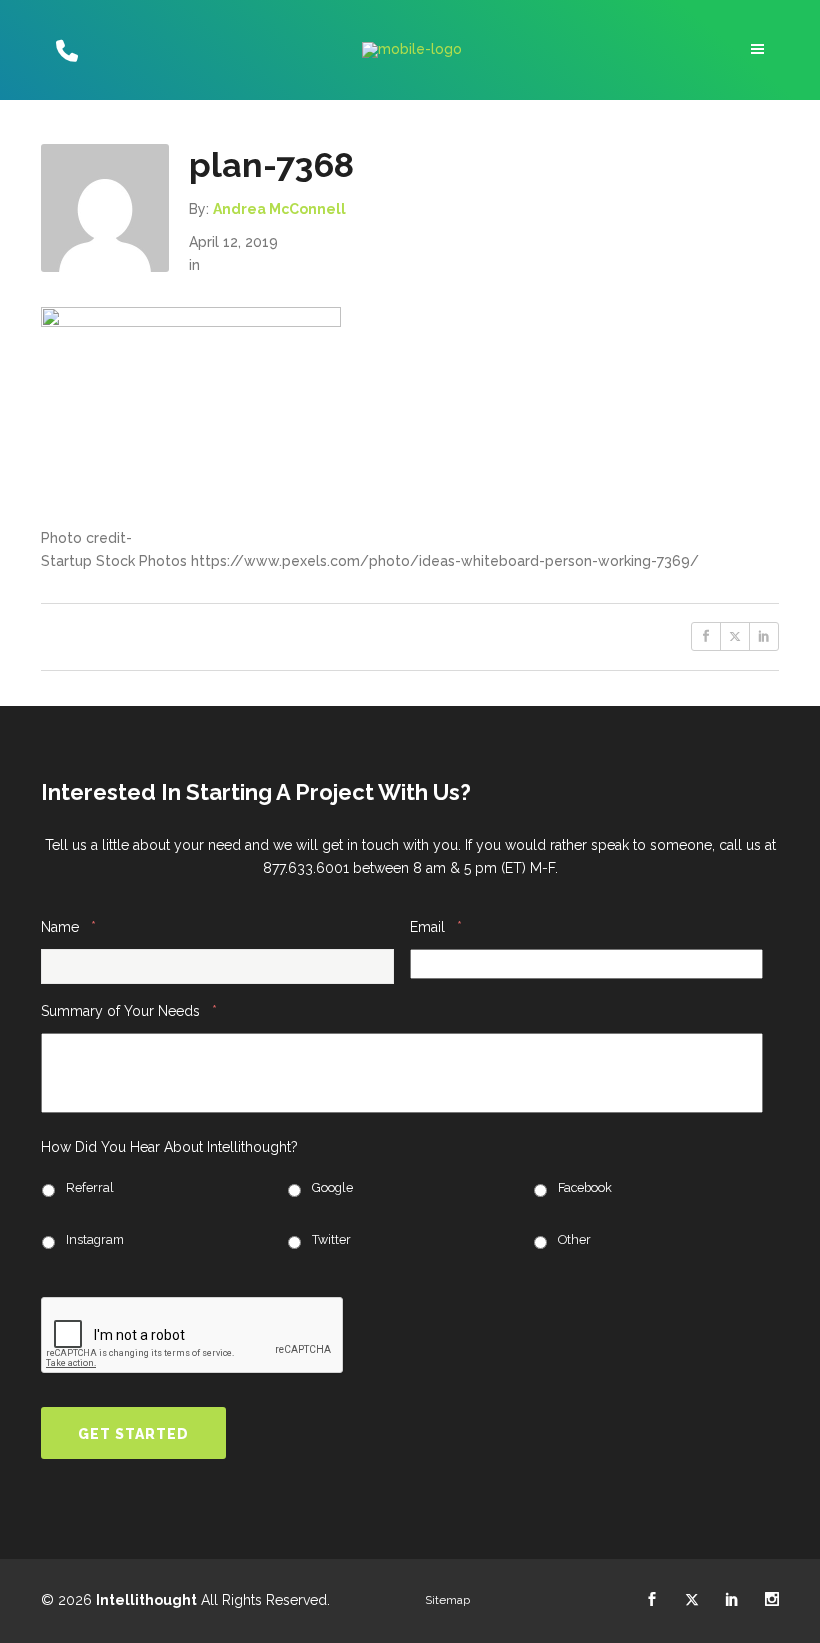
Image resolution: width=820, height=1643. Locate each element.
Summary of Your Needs (129, 1010)
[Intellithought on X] (692, 1600)
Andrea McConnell (279, 209)
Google (332, 1187)
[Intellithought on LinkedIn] (732, 1600)
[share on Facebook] (706, 636)
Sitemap (447, 1600)
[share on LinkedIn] (764, 636)
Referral (90, 1187)
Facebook (585, 1187)
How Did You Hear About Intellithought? (169, 1147)
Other (574, 1239)
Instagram (95, 1239)
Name (68, 926)
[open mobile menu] (760, 49)
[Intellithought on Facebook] (652, 1600)
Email (436, 926)
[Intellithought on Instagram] (772, 1600)
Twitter (331, 1239)
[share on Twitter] (735, 636)
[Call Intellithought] (64, 50)
